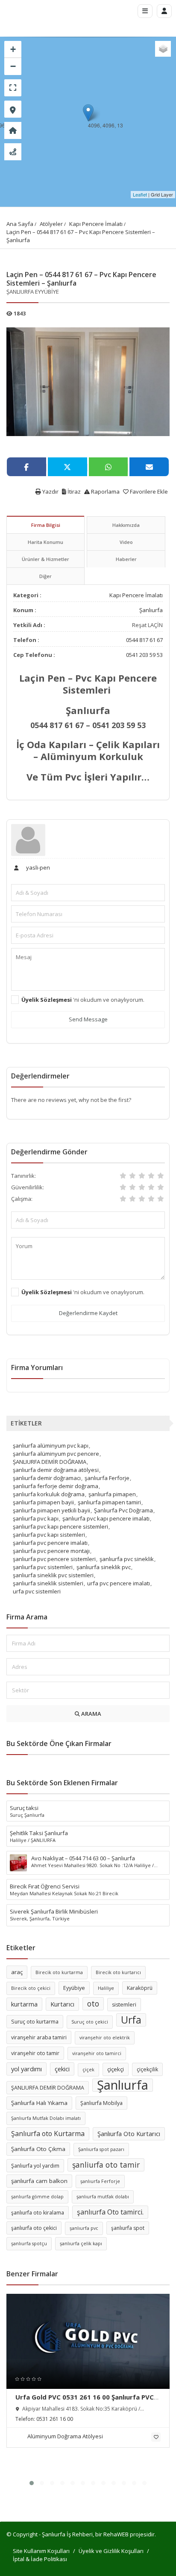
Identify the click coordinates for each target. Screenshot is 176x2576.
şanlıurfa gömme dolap (37, 2197)
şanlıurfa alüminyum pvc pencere (56, 1454)
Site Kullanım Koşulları (41, 2551)
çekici (62, 2069)
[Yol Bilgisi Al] (13, 152)
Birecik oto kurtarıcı (118, 1972)
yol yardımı (26, 2069)
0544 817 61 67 (144, 640)
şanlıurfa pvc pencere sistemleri (54, 1559)
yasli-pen (37, 867)
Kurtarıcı (62, 2004)
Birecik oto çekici (31, 1988)
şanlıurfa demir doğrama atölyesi (56, 1470)
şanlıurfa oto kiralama (38, 2213)
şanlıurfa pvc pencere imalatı (50, 1543)
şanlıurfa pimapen (112, 1494)
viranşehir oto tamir (35, 2053)
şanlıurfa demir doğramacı (47, 1478)
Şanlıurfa (151, 610)
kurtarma (24, 2004)
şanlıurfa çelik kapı (81, 2244)
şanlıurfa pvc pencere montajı (51, 1551)
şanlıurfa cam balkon (39, 2181)
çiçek (88, 2070)
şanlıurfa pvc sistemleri (43, 1567)
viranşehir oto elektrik (105, 2038)
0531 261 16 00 (55, 2419)
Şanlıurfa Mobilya (101, 2103)
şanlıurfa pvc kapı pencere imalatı (106, 1518)
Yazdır (50, 491)
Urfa (131, 2020)
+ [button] (13, 49)
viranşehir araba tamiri (39, 2037)
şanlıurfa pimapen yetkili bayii (51, 1510)
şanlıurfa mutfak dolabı (103, 2197)
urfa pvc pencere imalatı (119, 1583)
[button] (32, 2483)
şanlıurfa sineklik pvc (104, 1567)
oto (93, 2004)
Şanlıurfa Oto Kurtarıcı (129, 2134)
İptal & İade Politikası (40, 2559)
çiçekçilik (147, 2069)
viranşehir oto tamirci (97, 2053)
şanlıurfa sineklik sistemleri (48, 1583)
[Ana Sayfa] (13, 130)
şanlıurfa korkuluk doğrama (49, 1494)
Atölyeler (51, 224)
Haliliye (106, 1988)
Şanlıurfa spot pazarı (101, 2149)
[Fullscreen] (13, 88)
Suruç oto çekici (90, 2022)
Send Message (88, 1019)
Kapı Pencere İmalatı (96, 224)
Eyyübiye (74, 1988)
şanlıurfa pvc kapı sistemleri (49, 1535)
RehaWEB (116, 2534)
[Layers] (163, 49)
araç (17, 1972)
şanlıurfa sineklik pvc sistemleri (53, 1575)
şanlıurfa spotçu (29, 2244)
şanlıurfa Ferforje (107, 1478)
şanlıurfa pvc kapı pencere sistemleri (60, 1527)
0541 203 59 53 (144, 655)
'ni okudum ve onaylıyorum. (83, 1000)
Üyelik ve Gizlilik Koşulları (111, 2551)
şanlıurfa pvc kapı (36, 1518)
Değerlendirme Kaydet (88, 1313)
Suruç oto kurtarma (35, 2022)
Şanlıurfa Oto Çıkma (38, 2149)
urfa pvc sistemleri (37, 1591)
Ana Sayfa (20, 224)
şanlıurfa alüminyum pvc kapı (51, 1446)
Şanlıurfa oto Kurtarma (48, 2134)
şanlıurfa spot (128, 2228)
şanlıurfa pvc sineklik (127, 1559)
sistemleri (124, 2005)
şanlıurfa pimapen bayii (43, 1502)
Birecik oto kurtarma (59, 1972)
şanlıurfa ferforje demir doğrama (56, 1486)
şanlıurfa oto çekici (34, 2228)
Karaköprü (140, 1988)
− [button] (13, 66)
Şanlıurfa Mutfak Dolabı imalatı (46, 2118)
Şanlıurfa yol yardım (35, 2166)
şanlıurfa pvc (84, 2228)
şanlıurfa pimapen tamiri (109, 1502)
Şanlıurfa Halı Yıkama (39, 2103)
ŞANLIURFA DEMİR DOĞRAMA (50, 1462)
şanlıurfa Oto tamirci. (110, 2212)
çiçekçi (116, 2069)
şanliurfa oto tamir (106, 2165)
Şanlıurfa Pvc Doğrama (123, 1510)
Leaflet (140, 194)
